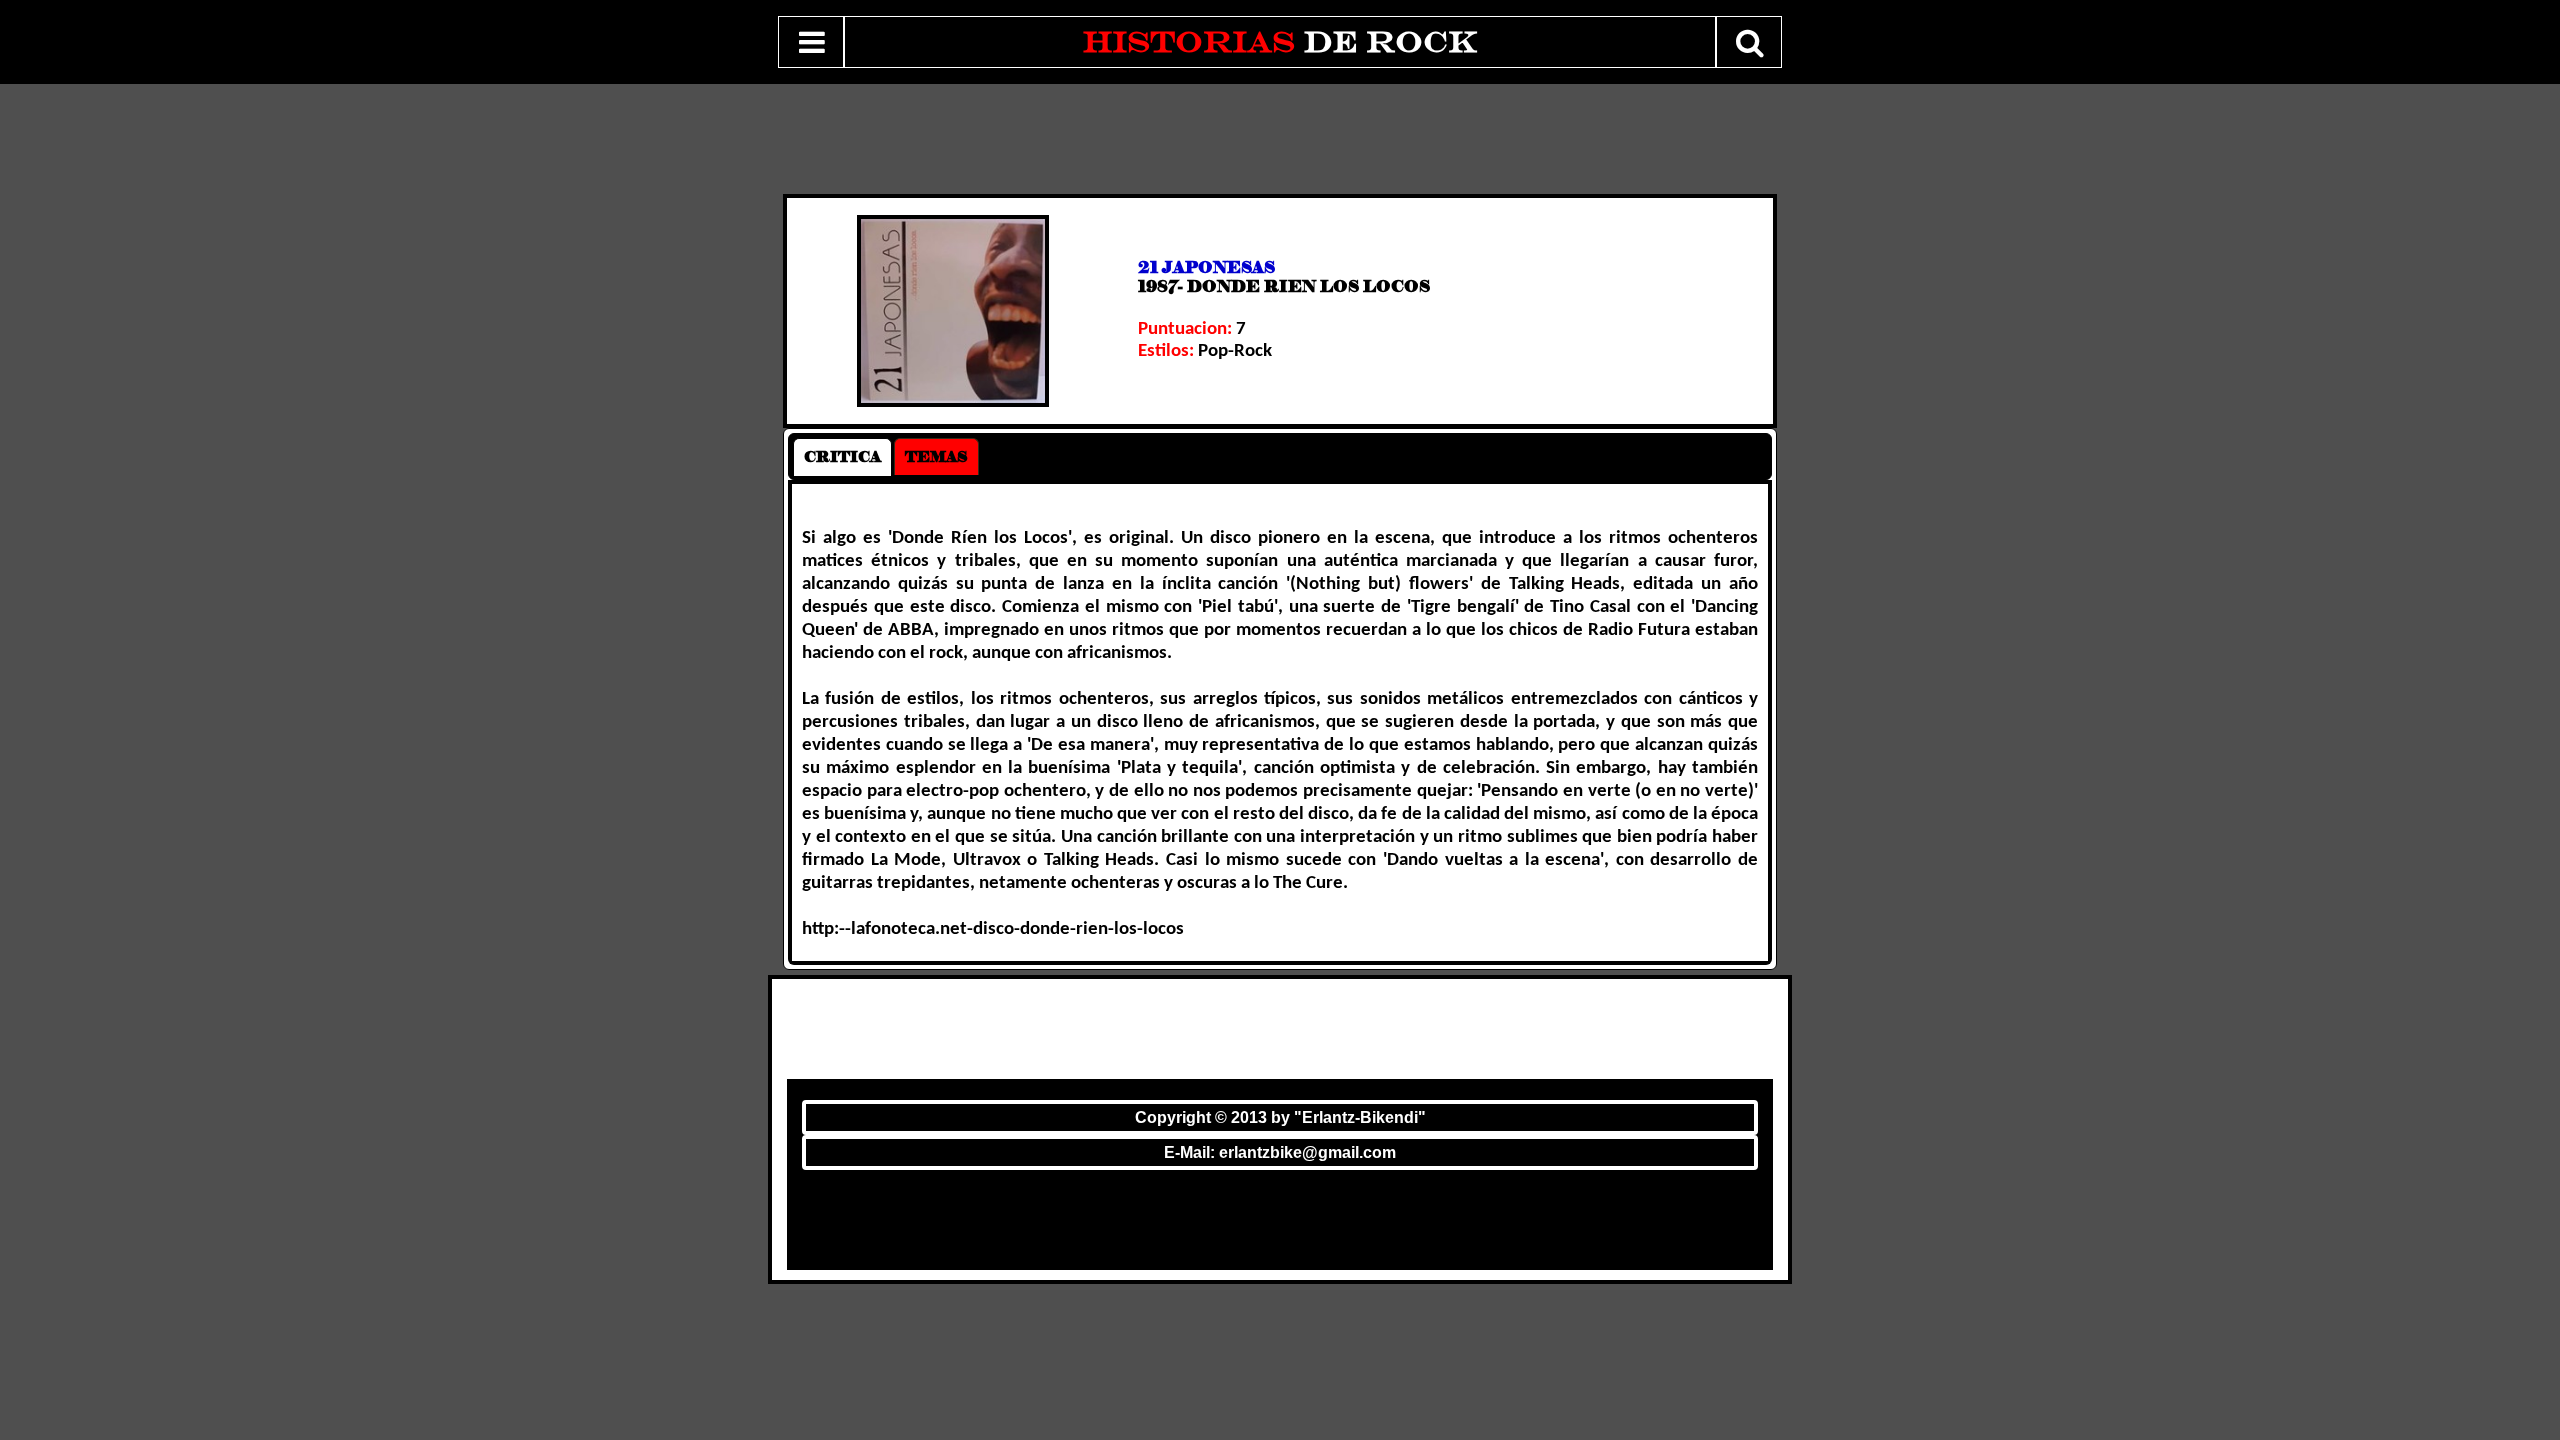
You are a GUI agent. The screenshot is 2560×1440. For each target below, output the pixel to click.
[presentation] (842, 457)
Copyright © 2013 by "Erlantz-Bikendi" (1280, 1117)
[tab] (842, 457)
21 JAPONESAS (1206, 267)
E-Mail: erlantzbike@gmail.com (1280, 1152)
